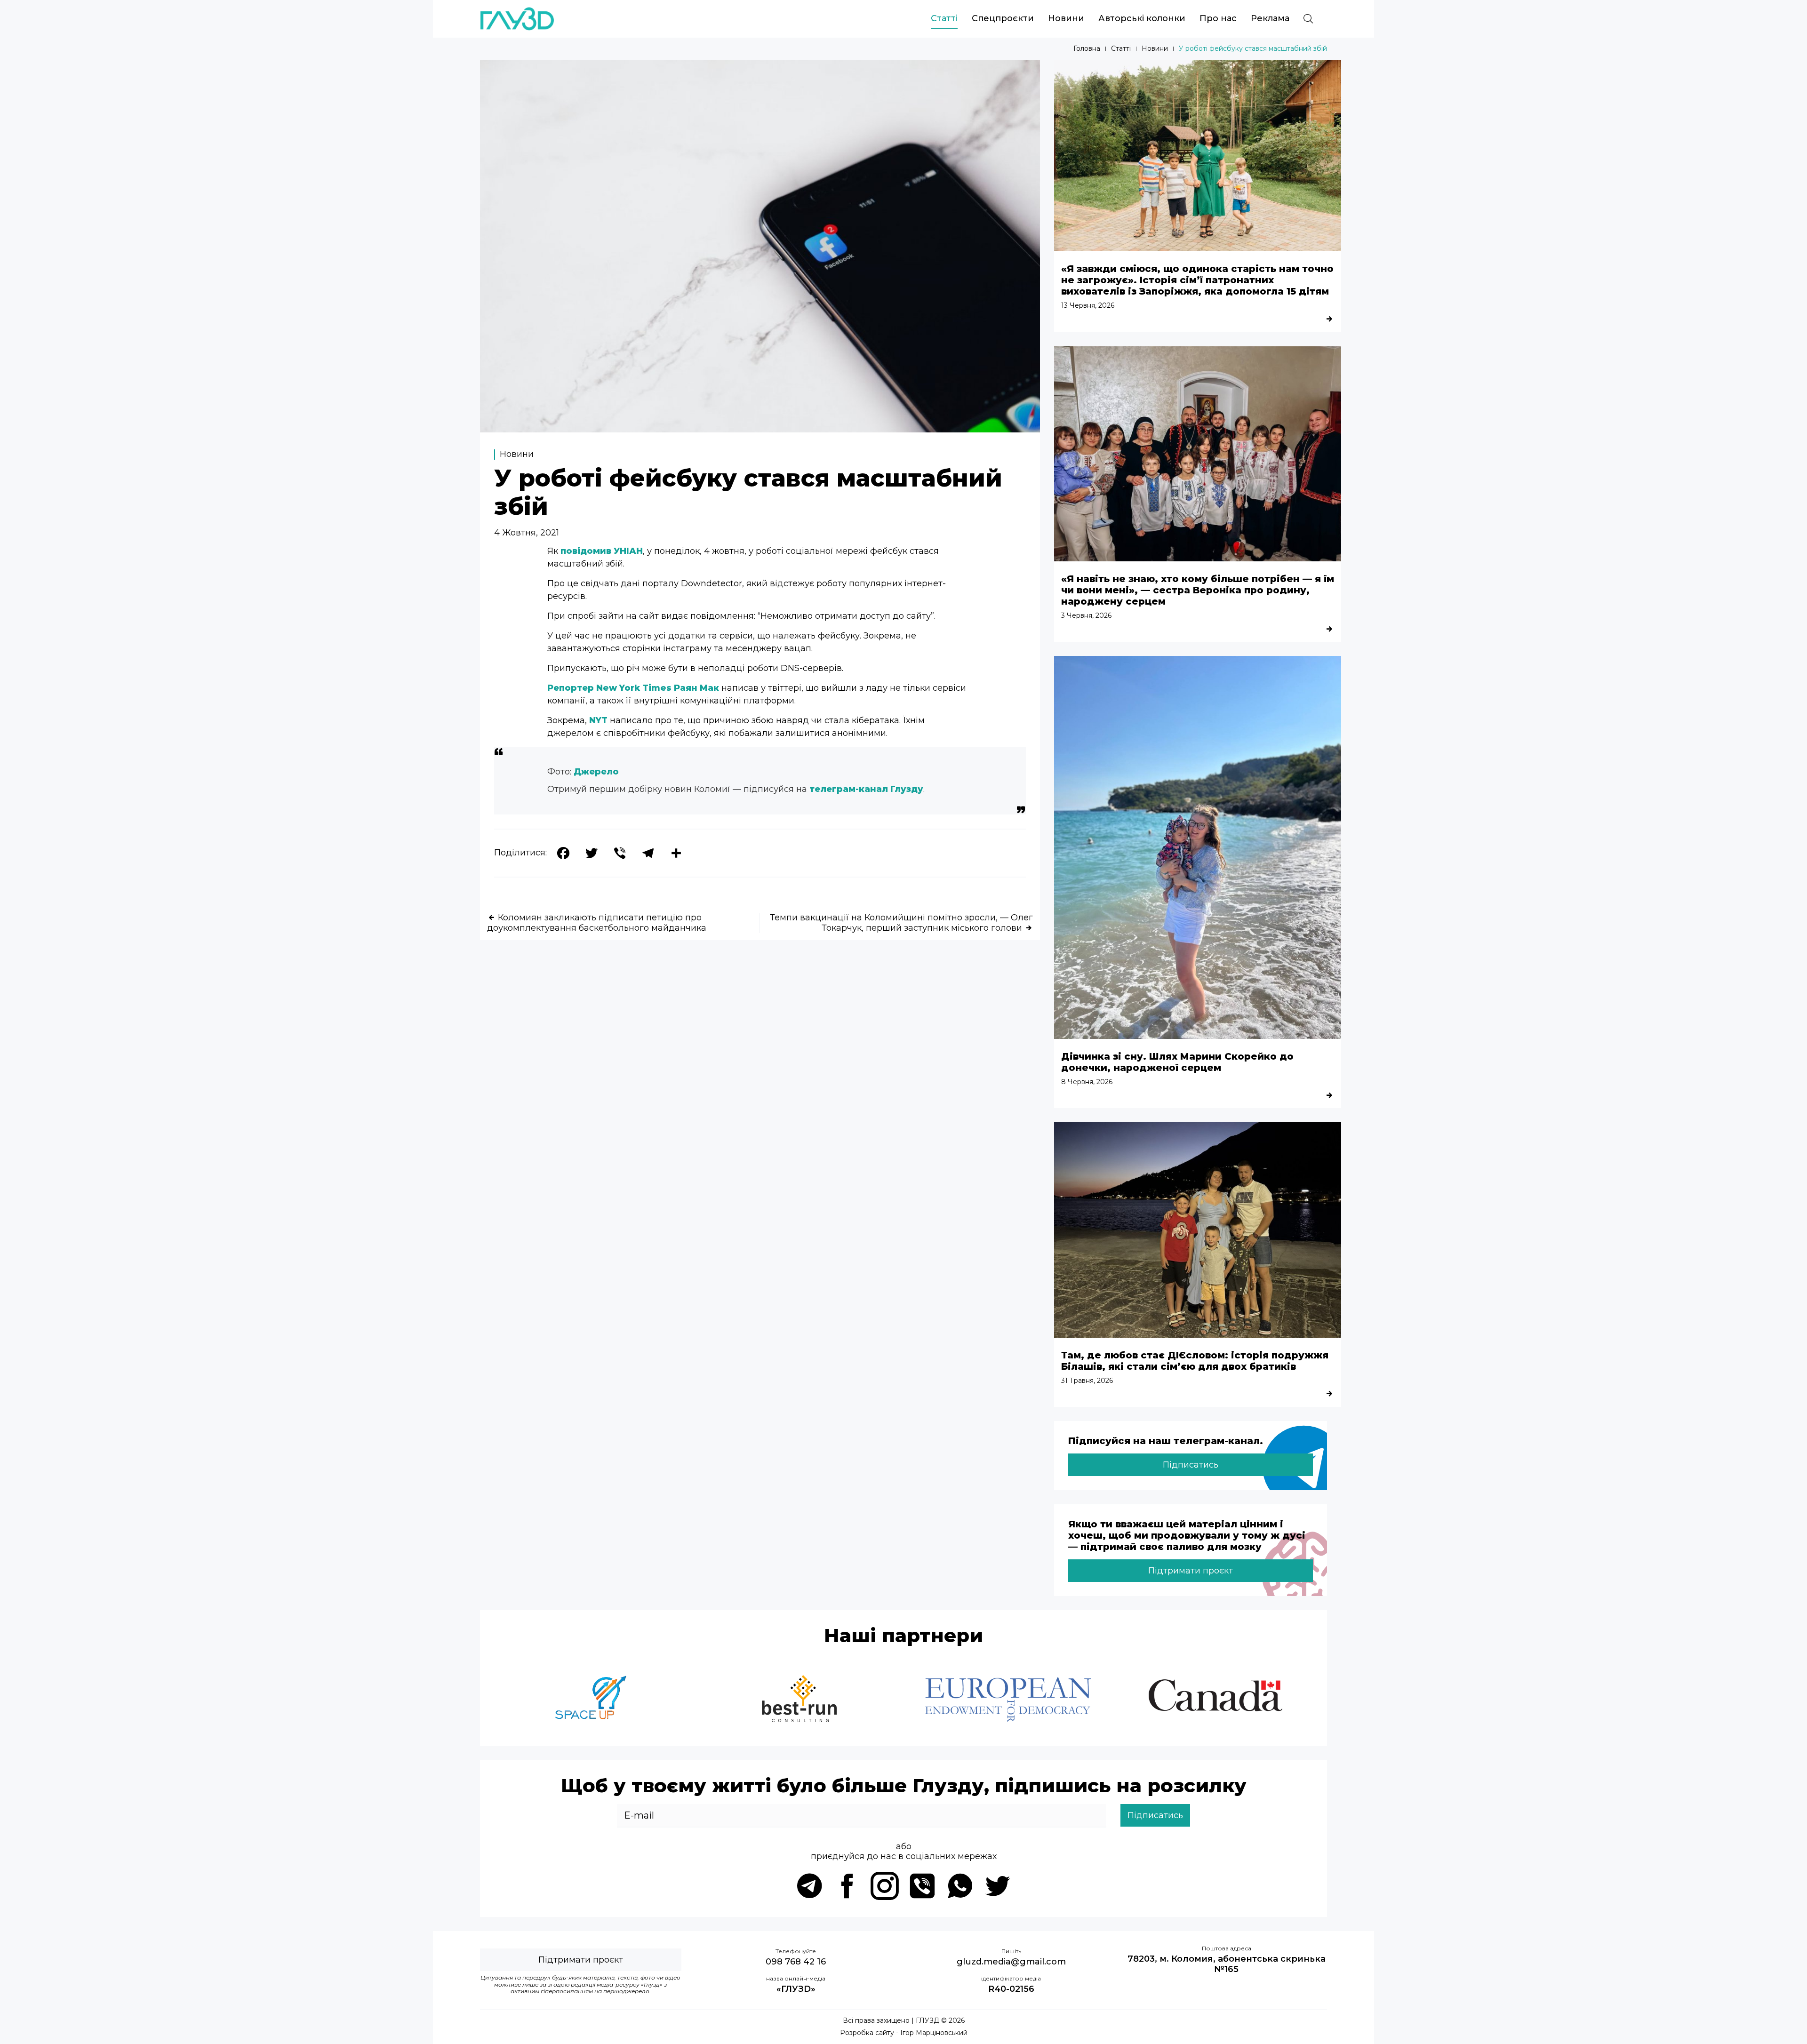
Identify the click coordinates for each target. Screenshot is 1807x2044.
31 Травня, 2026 (1087, 1381)
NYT (598, 720)
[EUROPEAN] (1008, 1700)
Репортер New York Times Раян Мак (633, 688)
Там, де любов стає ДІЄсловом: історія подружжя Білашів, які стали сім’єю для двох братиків (1195, 1361)
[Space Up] (591, 1700)
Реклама (1270, 18)
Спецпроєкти (1003, 18)
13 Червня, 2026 (1088, 305)
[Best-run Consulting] (800, 1700)
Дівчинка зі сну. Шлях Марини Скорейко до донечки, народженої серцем (1177, 1062)
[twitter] (998, 1886)
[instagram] (885, 1886)
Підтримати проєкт (1191, 1571)
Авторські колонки (1142, 18)
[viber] (922, 1886)
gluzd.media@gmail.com (1011, 1962)
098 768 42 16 (796, 1962)
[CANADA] (1216, 1700)
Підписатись (1191, 1465)
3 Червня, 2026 (1086, 615)
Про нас (1218, 18)
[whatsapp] (960, 1886)
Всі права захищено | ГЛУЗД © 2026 (904, 2021)
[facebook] (847, 1886)
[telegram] (809, 1886)
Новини (1066, 18)
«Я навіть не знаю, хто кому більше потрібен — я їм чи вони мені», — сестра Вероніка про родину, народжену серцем (1198, 590)
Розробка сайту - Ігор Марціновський (904, 2033)
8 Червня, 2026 (1087, 1082)
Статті (944, 18)
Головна (1087, 49)
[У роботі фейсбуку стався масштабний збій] (760, 430)
